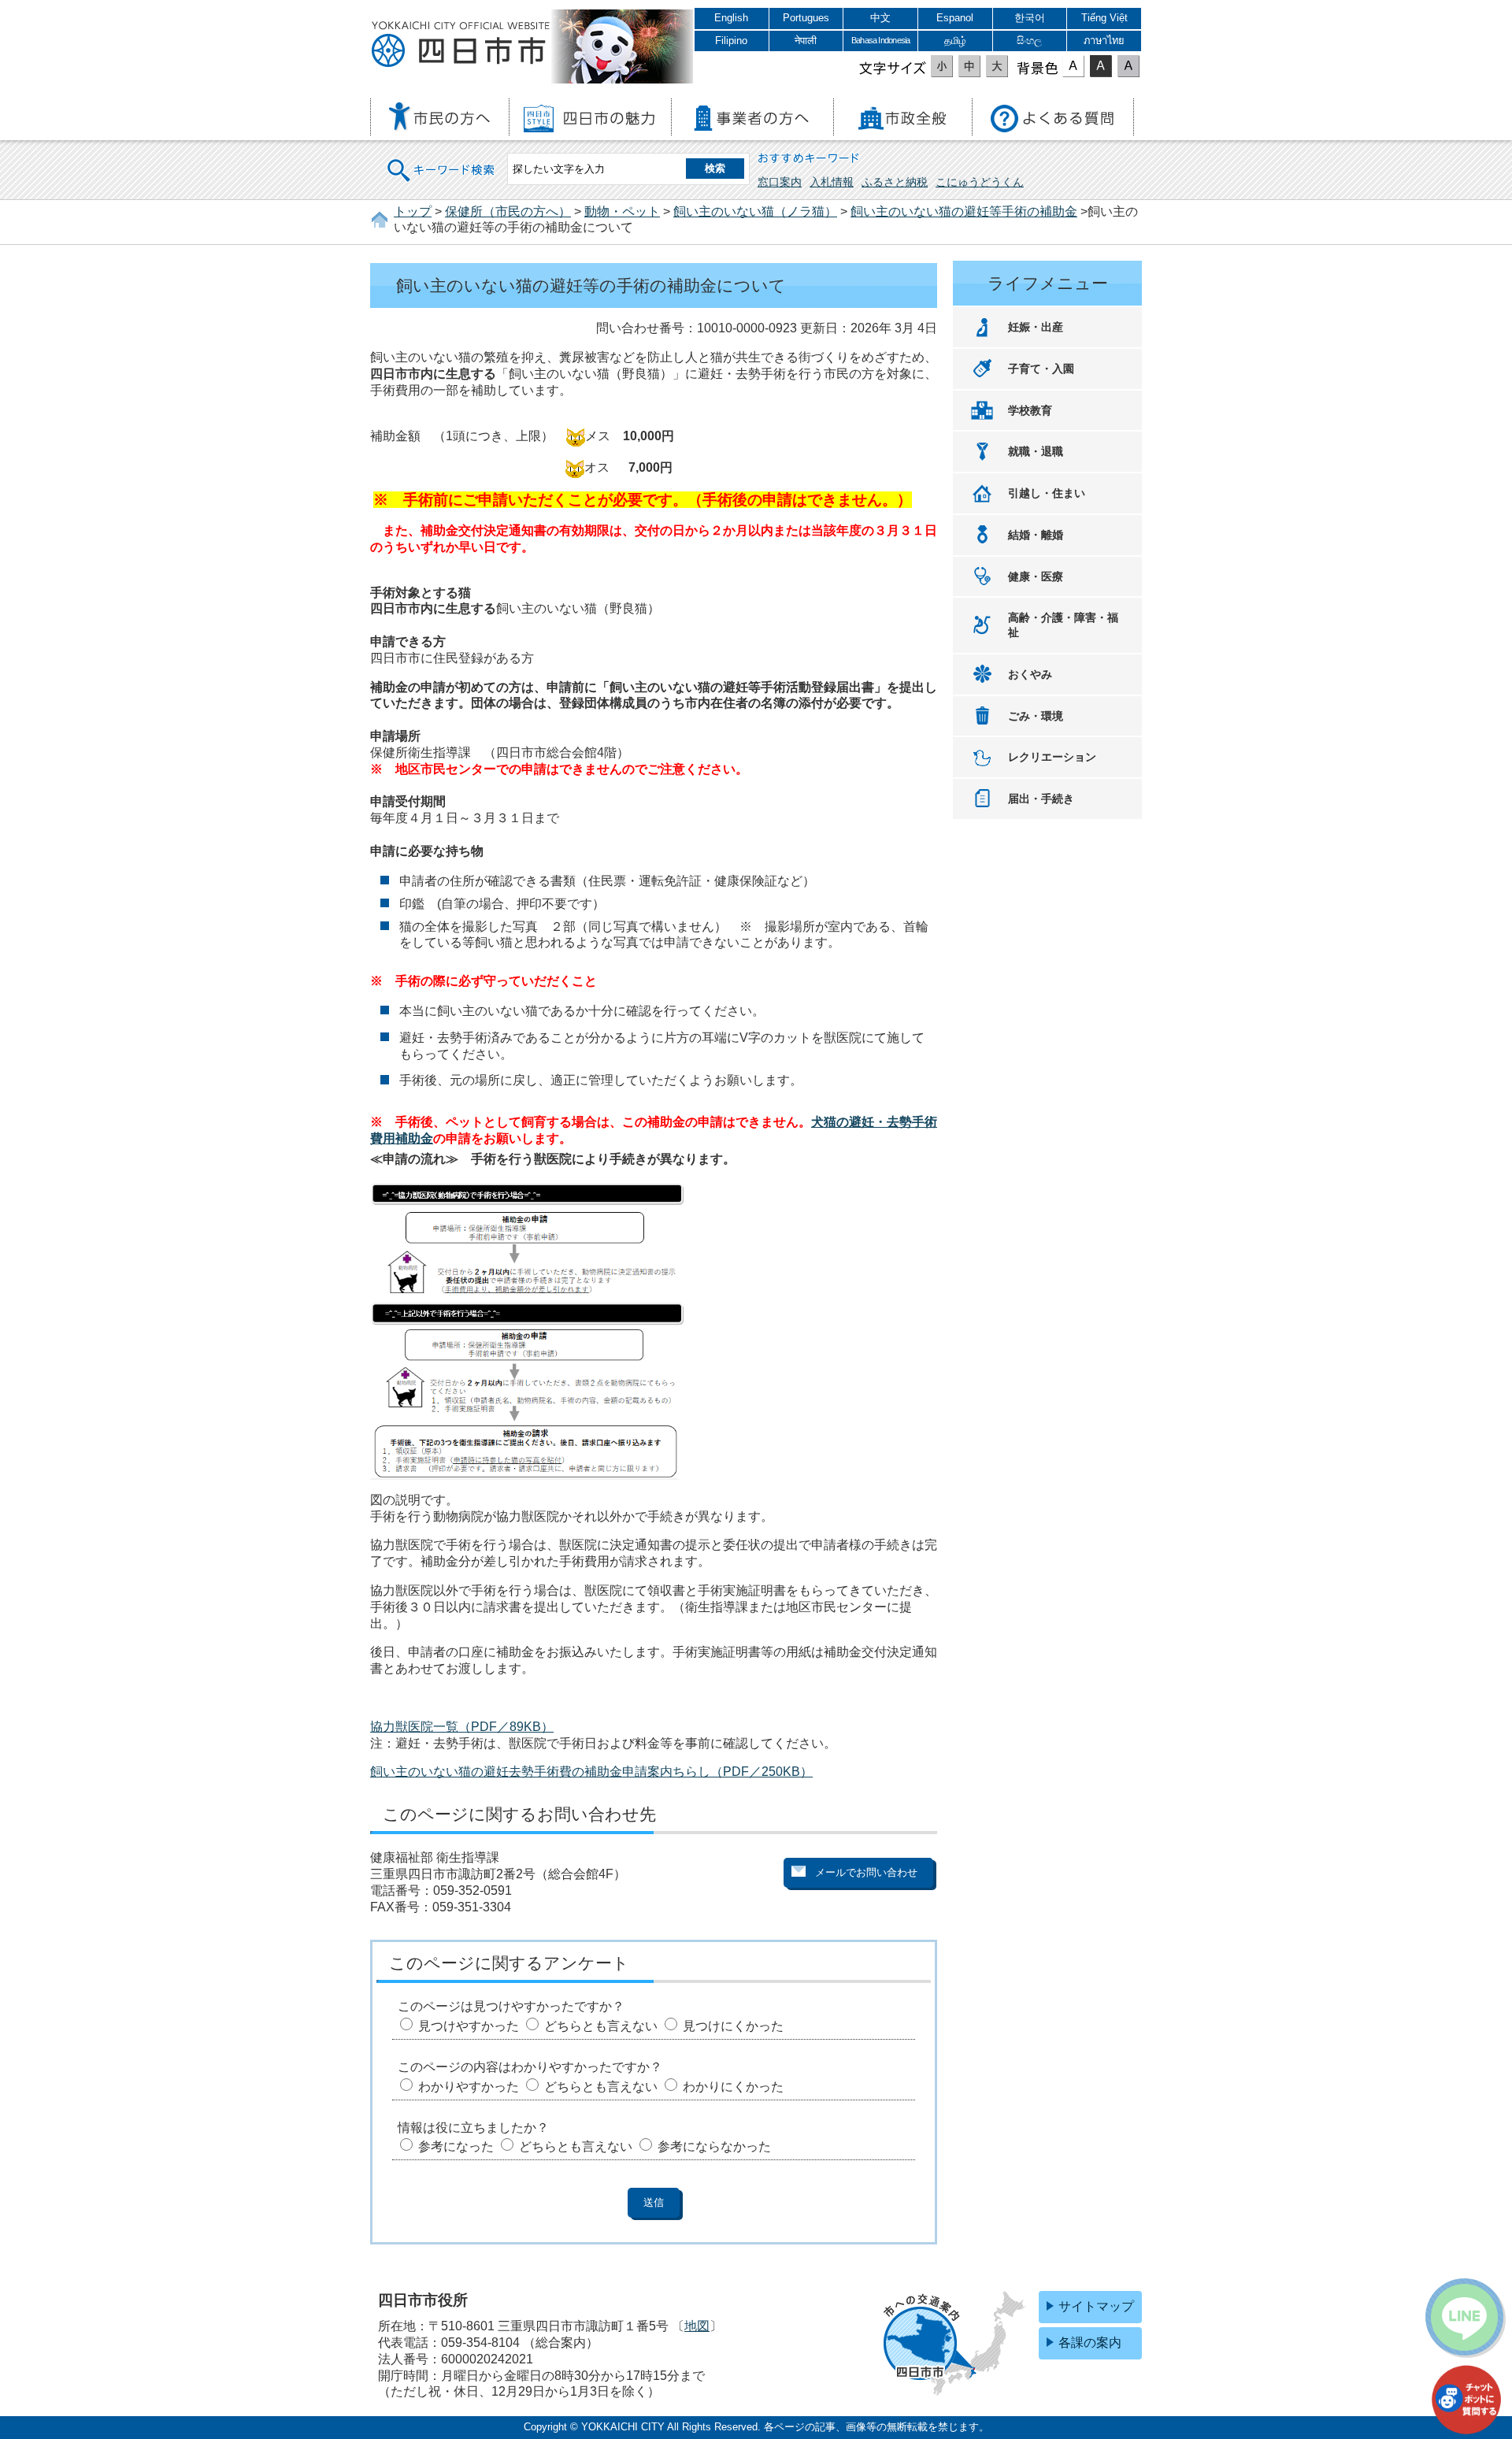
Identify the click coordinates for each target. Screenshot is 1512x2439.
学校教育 (1030, 410)
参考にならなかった (714, 2146)
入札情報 (832, 182)
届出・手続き (1041, 799)
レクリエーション (1052, 757)
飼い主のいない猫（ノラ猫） (755, 211)
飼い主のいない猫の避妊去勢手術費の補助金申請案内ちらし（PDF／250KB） (591, 1772)
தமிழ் (955, 41)
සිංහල (1029, 41)
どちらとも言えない (601, 2026)
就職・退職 (1036, 451)
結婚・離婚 (1036, 535)
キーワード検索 (442, 160)
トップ (413, 211)
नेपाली (806, 41)
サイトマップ (1096, 2306)
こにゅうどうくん (980, 182)
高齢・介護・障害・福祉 (1063, 625)
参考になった (456, 2146)
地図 (697, 2326)
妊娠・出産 (1036, 327)
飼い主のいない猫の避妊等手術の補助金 (964, 211)
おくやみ (1030, 674)
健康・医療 (1036, 576)
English (731, 18)
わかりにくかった (733, 2087)
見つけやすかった (469, 2026)
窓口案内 (780, 182)
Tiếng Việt (1104, 18)
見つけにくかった (733, 2026)
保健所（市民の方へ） (508, 211)
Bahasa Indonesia (880, 40)
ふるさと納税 (895, 182)
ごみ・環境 (1036, 716)
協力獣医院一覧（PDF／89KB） (462, 1727)
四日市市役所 (461, 45)
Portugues (806, 18)
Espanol (955, 18)
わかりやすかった (469, 2087)
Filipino (731, 41)
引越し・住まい (1047, 493)
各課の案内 (1090, 2343)
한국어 (1030, 18)
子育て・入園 (1041, 369)
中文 (880, 18)
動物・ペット (622, 211)
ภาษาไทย (1104, 41)
